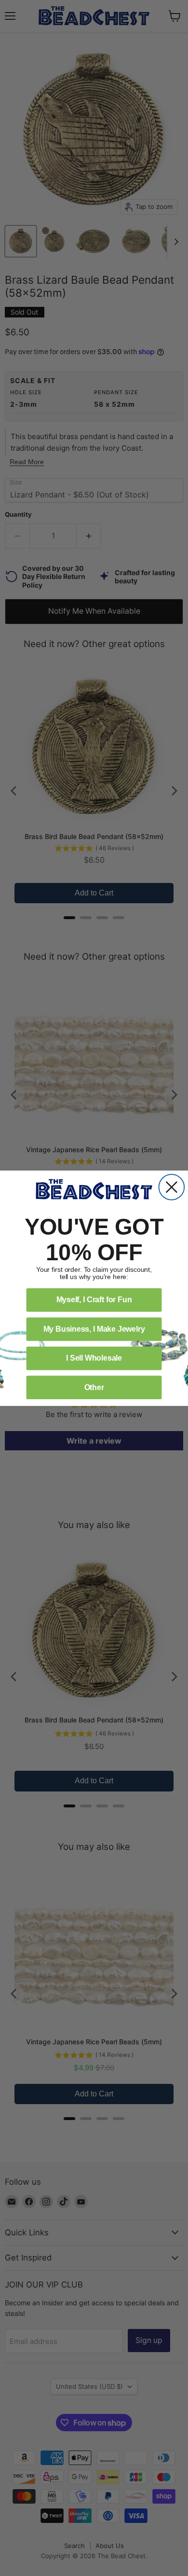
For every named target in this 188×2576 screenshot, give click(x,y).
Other (94, 1387)
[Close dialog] (172, 1187)
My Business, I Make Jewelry (94, 1329)
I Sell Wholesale (94, 1358)
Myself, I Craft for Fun (94, 1300)
